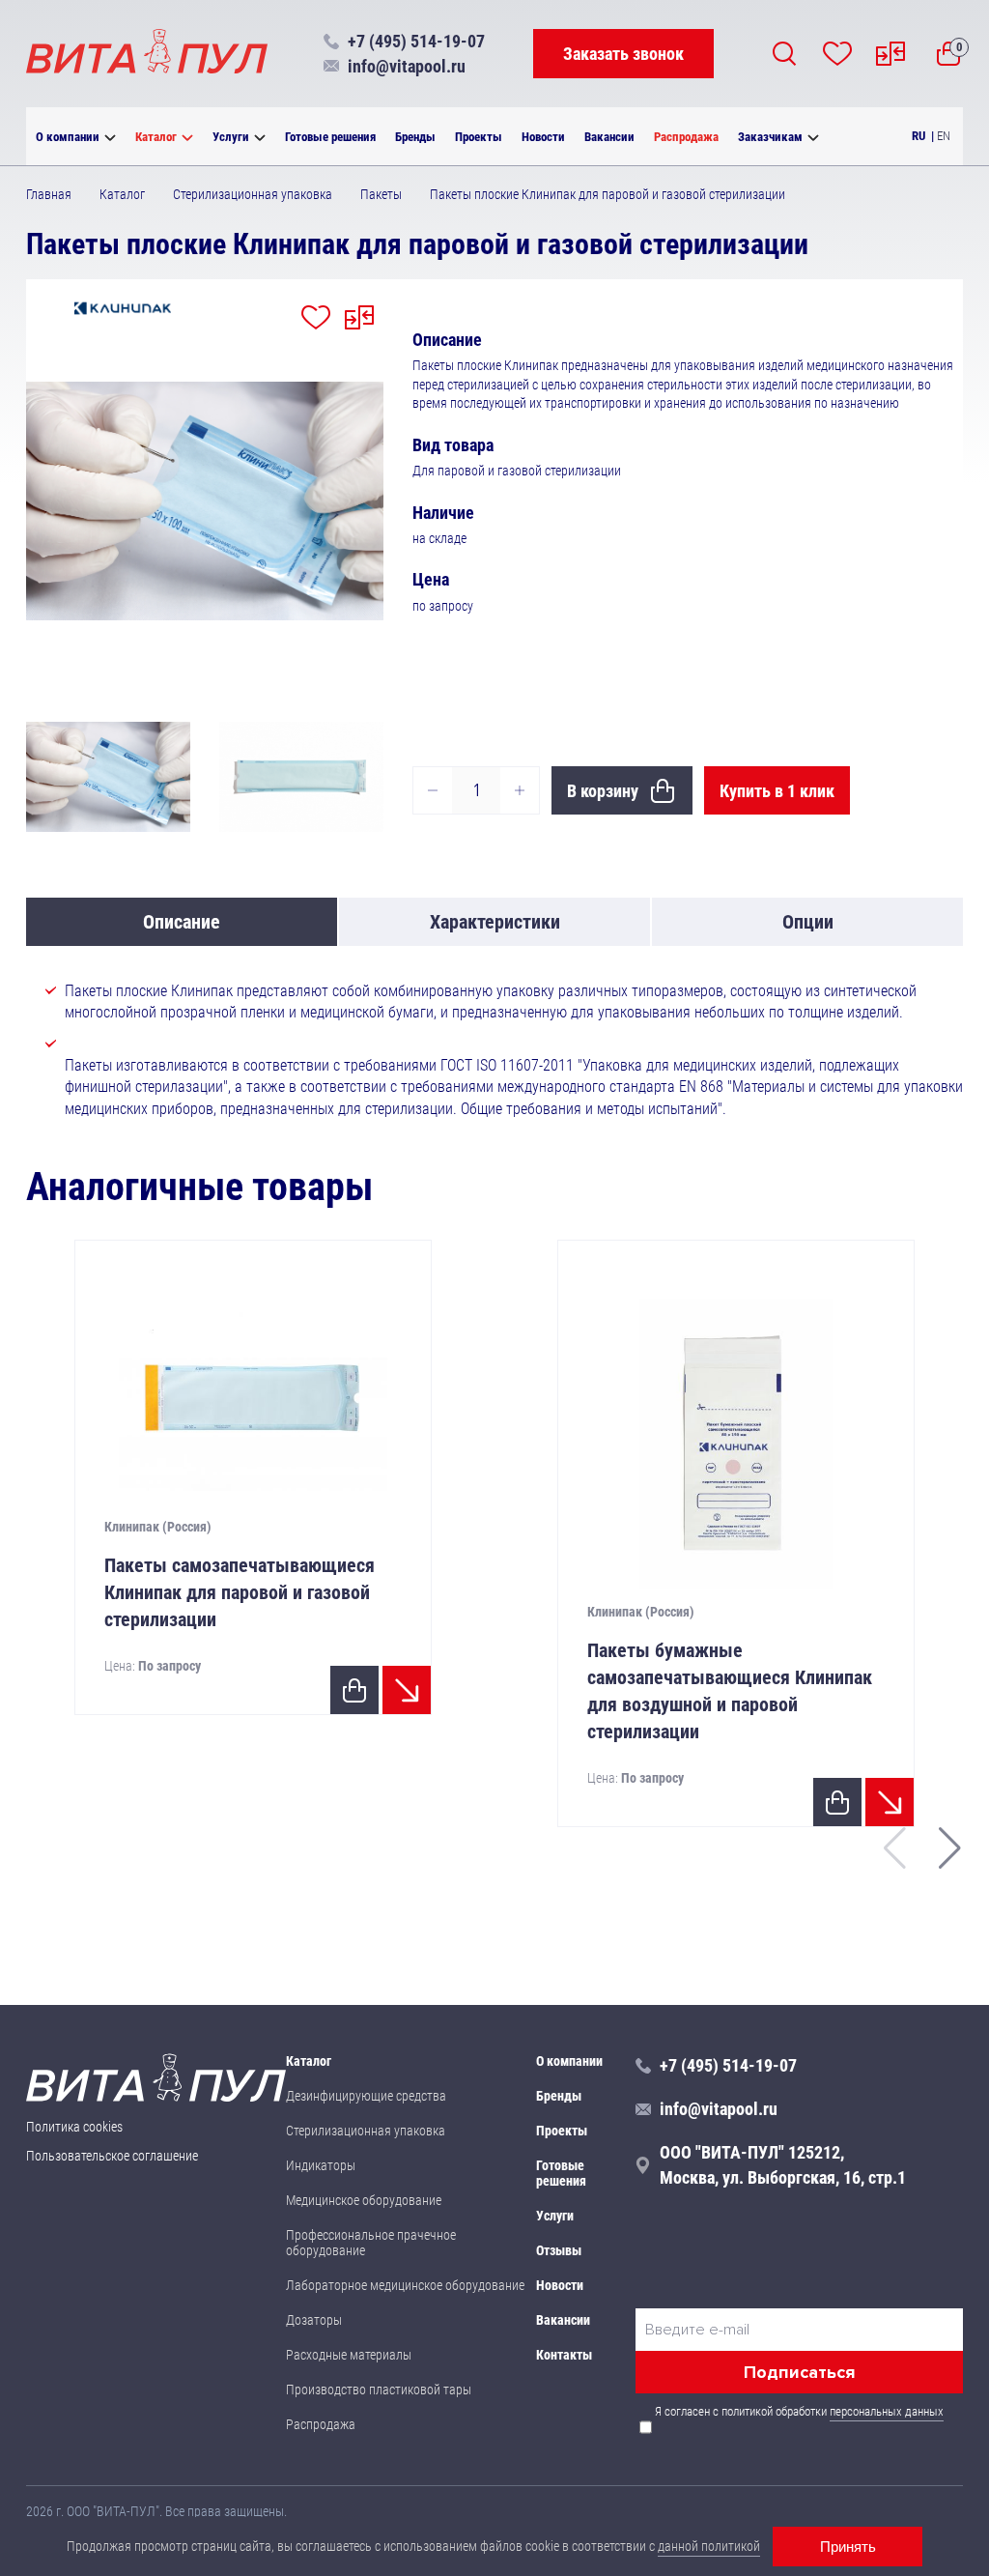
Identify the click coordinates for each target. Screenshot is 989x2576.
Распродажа (686, 137)
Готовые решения (330, 137)
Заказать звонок (623, 54)
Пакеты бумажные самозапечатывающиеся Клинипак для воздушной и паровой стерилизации (730, 1691)
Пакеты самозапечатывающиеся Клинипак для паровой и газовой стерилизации (240, 1592)
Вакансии (609, 137)
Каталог (156, 137)
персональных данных (887, 2411)
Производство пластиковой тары (379, 2390)
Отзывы (559, 2250)
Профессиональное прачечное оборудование (371, 2243)
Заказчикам (770, 137)
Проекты (479, 137)
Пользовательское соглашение (112, 2156)
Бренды (415, 137)
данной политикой (709, 2546)
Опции (808, 922)
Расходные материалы (349, 2355)
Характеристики (495, 922)
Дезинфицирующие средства (366, 2096)
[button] (950, 1848)
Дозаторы (314, 2320)
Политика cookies (74, 2127)
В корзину (603, 791)
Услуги (231, 137)
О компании (68, 137)
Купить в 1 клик (777, 791)
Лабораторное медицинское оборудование (405, 2285)
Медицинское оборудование (364, 2200)
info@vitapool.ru (407, 66)
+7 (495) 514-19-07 (416, 41)
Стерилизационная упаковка (366, 2131)
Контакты (564, 2355)
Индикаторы (321, 2165)
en (944, 136)
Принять (848, 2547)
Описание (182, 922)
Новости (543, 137)
